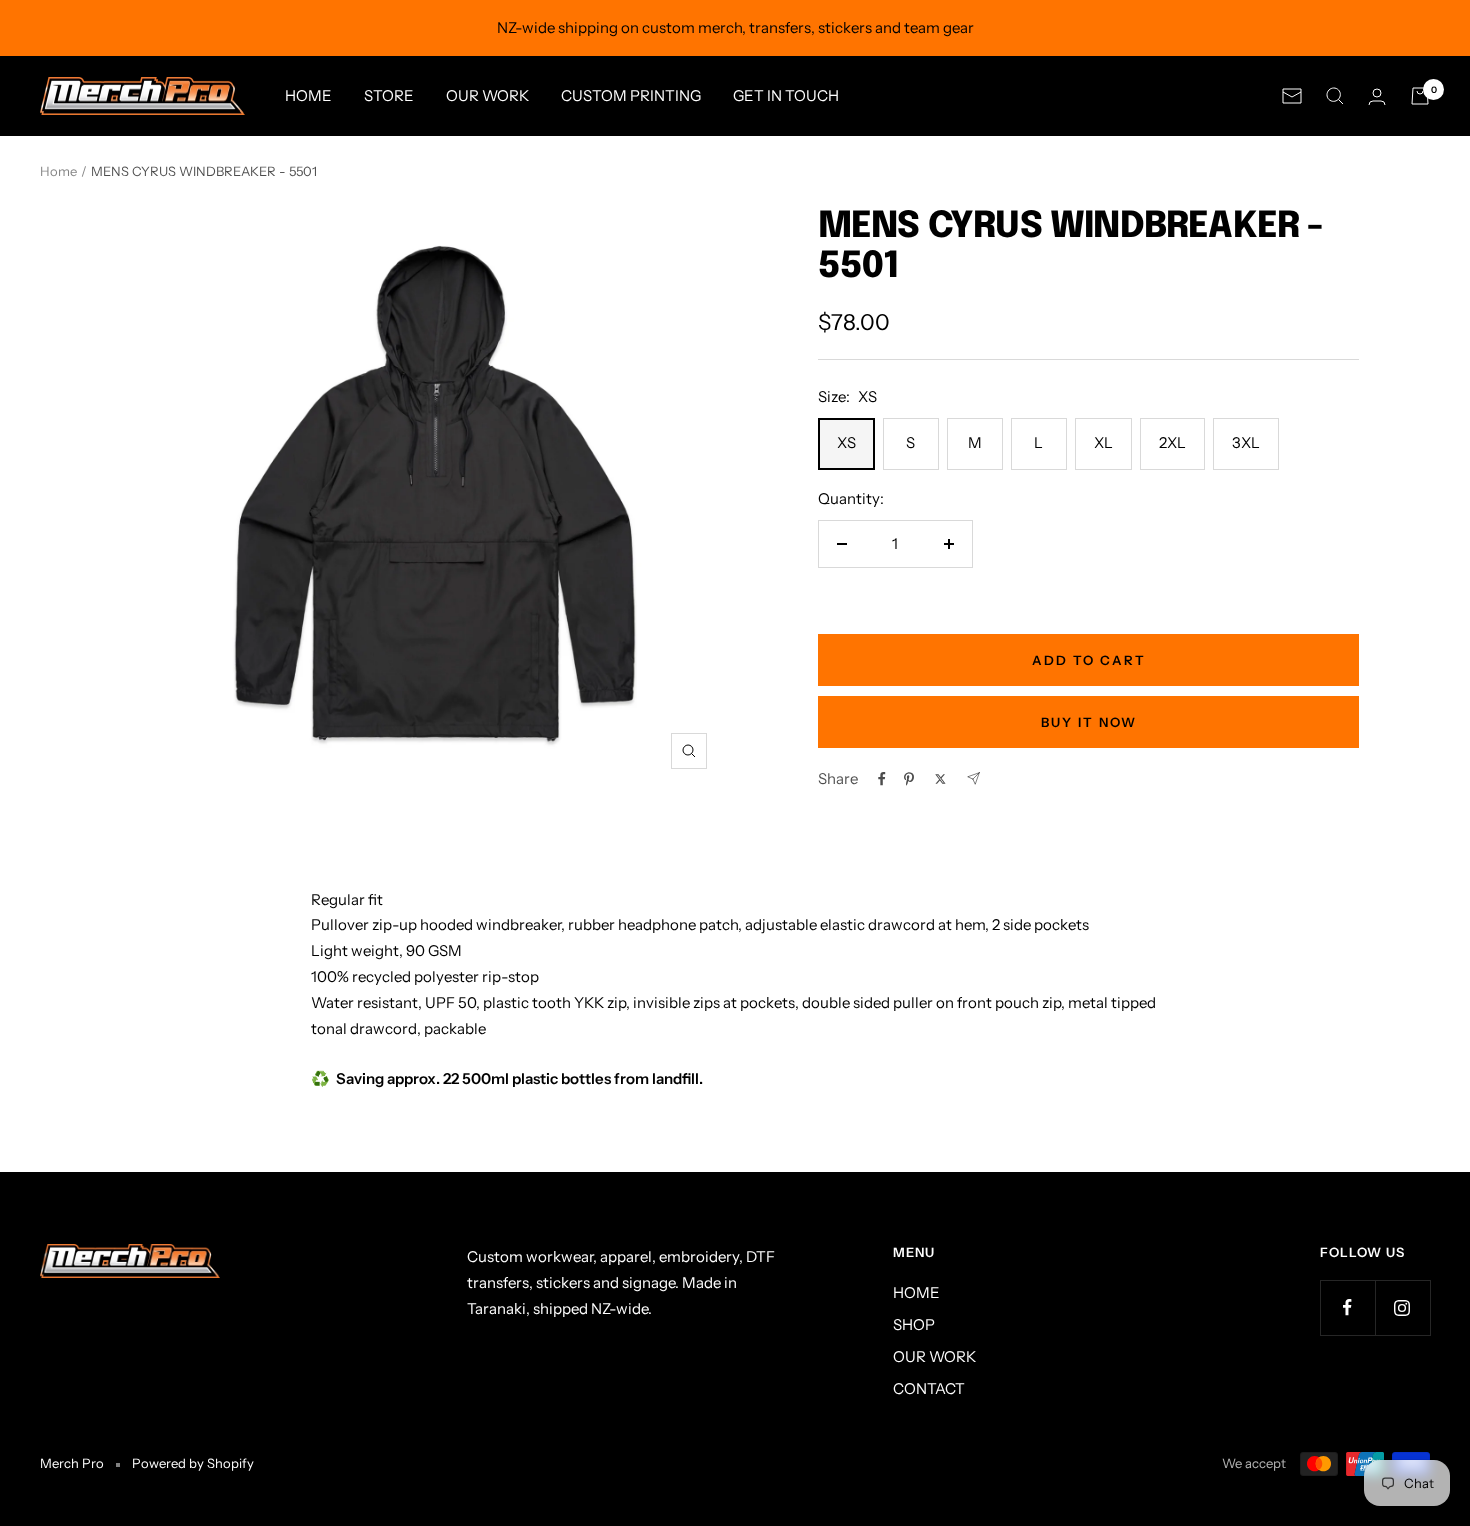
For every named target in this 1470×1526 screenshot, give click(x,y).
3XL (1246, 442)
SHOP (914, 1324)
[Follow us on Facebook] (1347, 1307)
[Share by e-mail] (973, 778)
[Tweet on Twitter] (940, 779)
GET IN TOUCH (786, 95)
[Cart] (1420, 96)
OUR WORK (487, 95)
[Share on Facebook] (882, 779)
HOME (308, 95)
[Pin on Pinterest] (909, 779)
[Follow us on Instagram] (1402, 1307)
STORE (389, 95)
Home (58, 171)
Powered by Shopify (193, 1463)
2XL (1172, 442)
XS (846, 442)
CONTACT (929, 1388)
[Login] (1377, 96)
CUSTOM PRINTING (631, 95)
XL (1103, 442)
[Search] (1335, 96)
